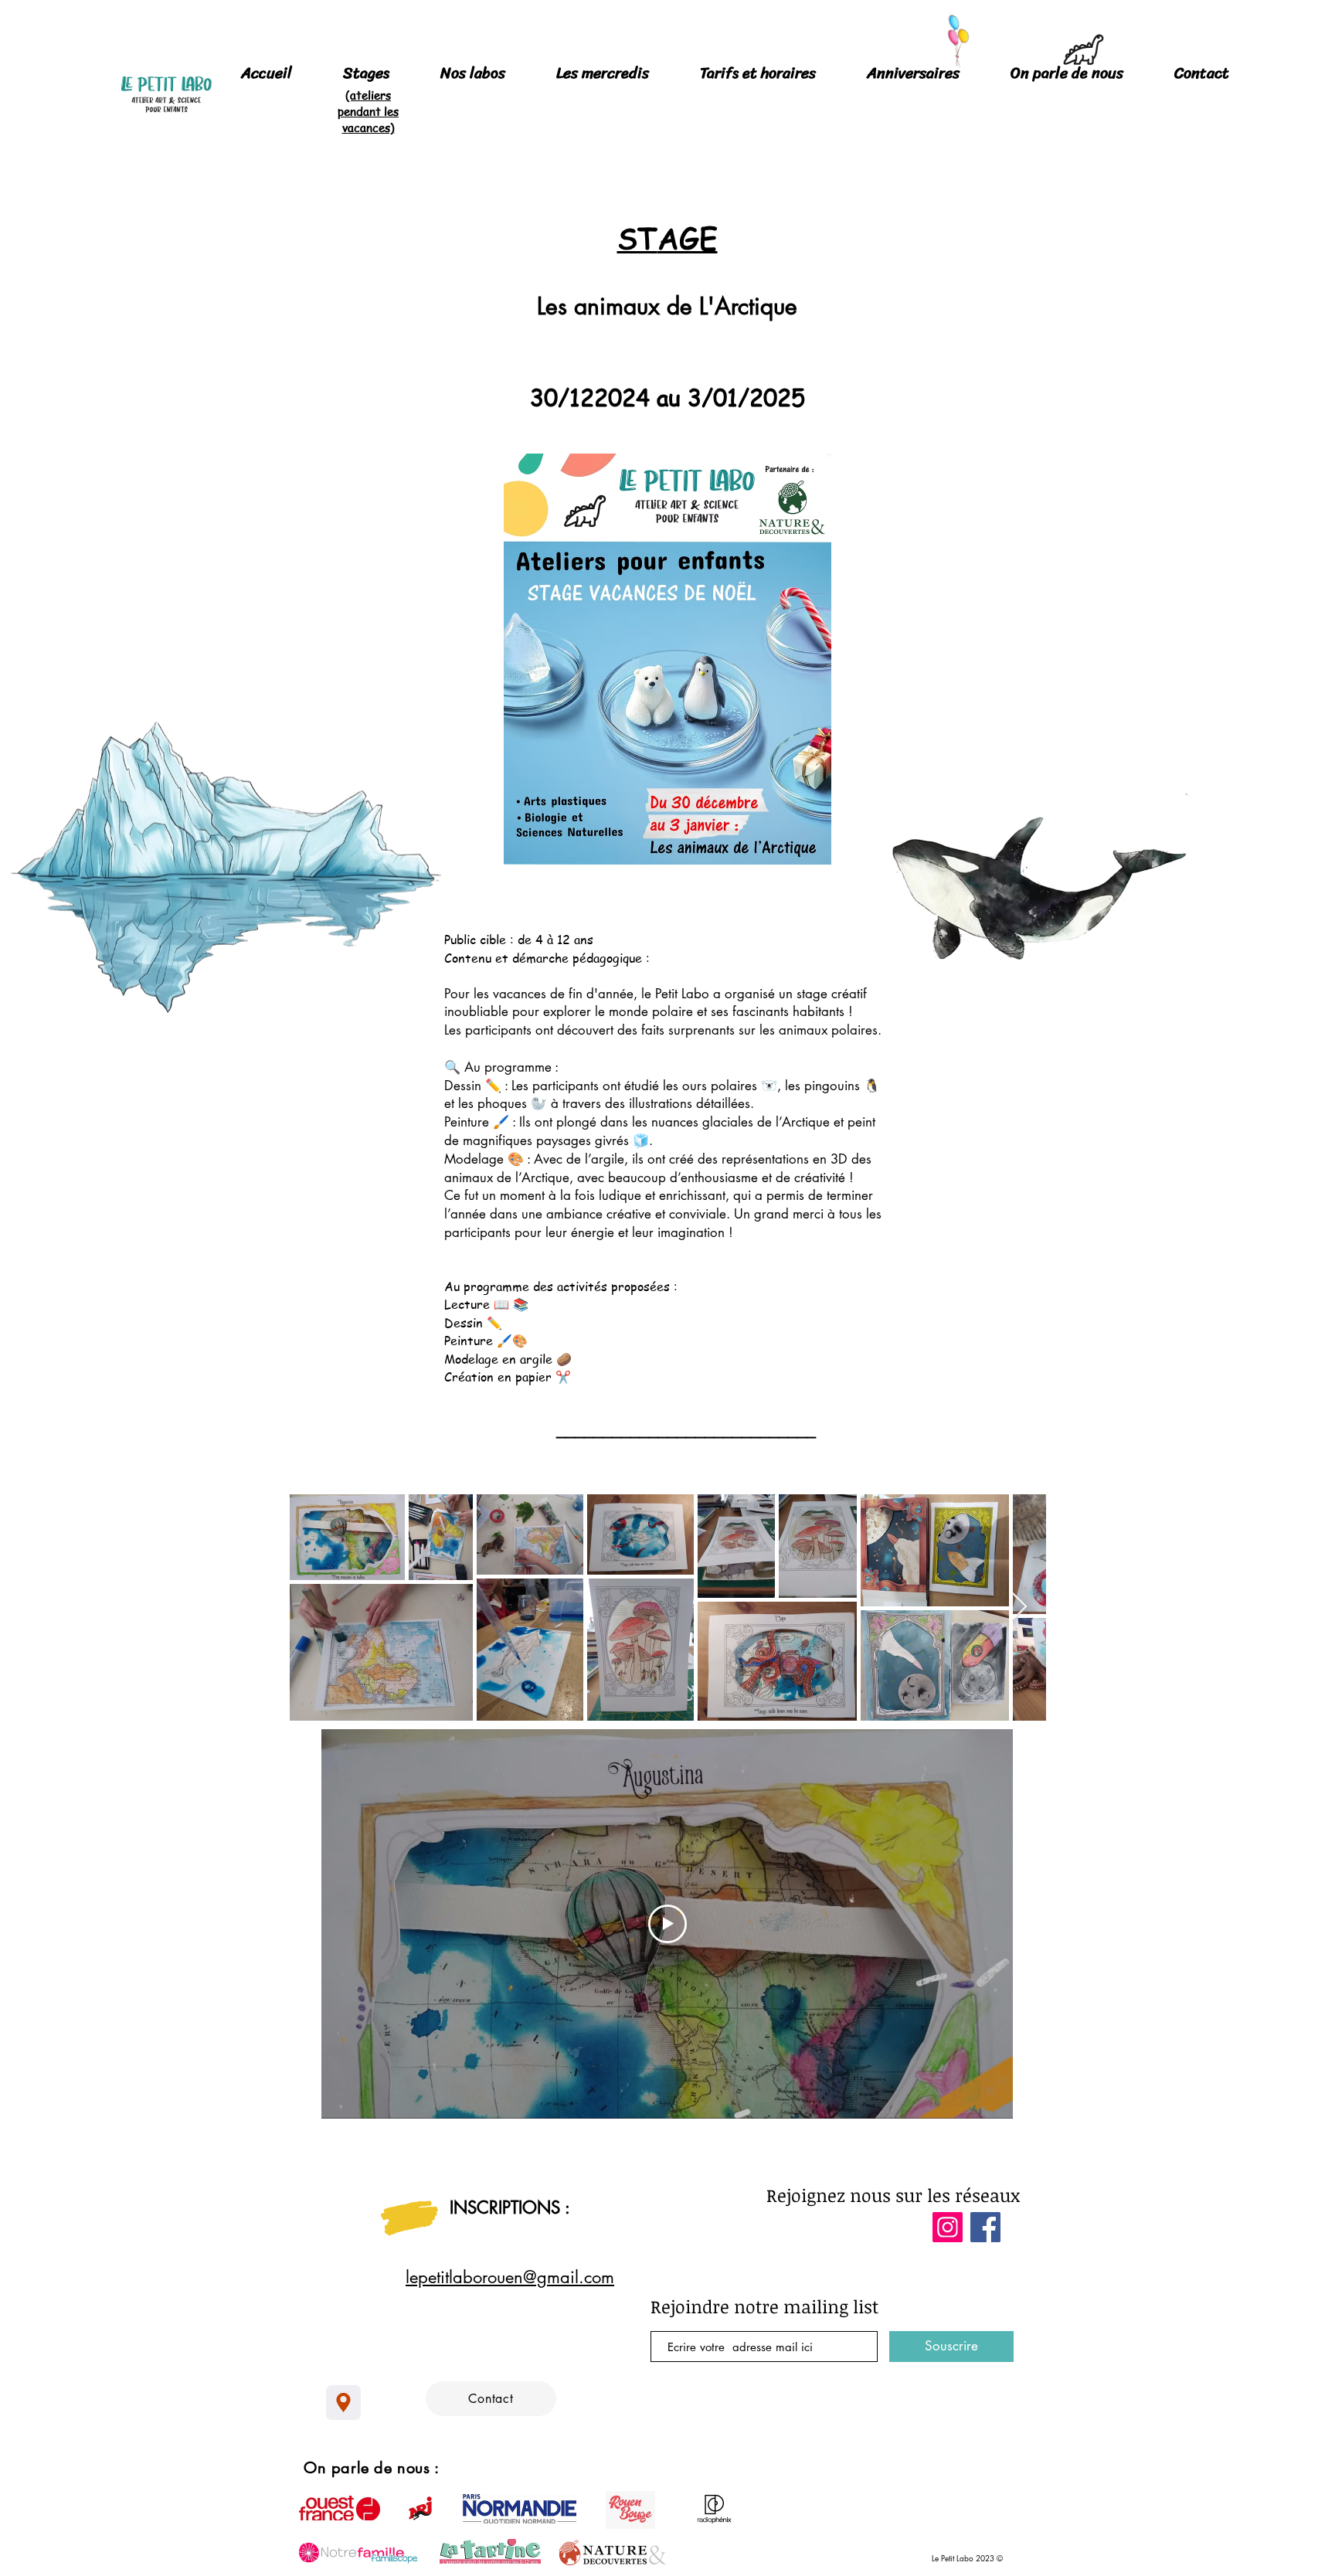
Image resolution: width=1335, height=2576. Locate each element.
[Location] (343, 2403)
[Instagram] (948, 2227)
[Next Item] (1019, 1607)
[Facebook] (985, 2227)
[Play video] (667, 1924)
